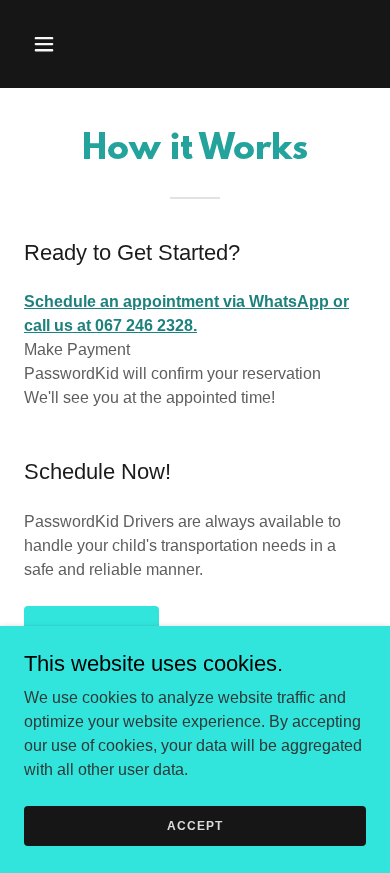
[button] (49, 44)
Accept (194, 825)
